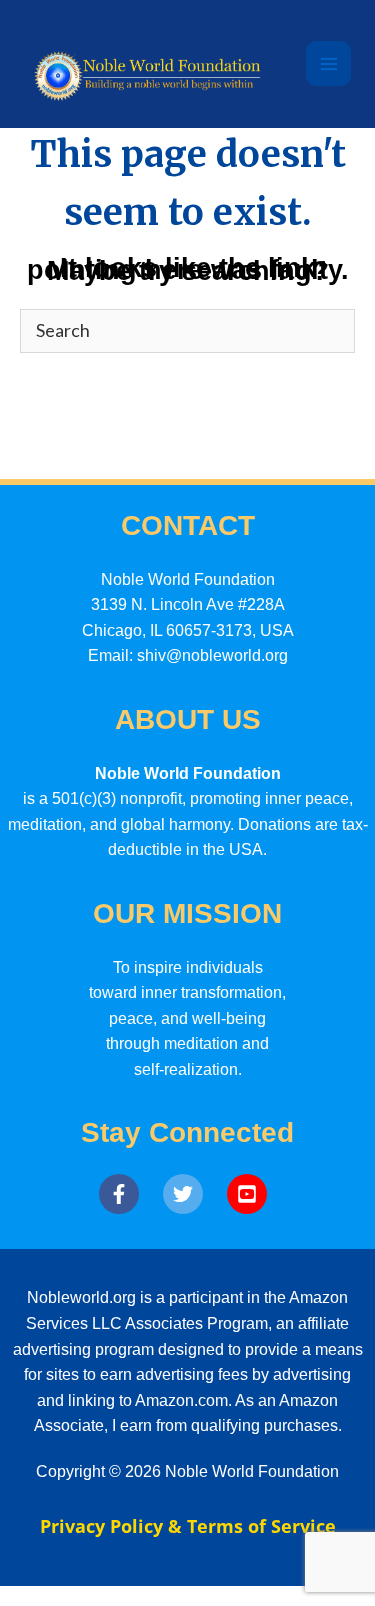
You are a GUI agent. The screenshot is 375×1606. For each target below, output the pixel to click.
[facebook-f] (129, 1194)
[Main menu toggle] (328, 63)
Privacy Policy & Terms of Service (188, 1526)
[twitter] (193, 1194)
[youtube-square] (252, 1194)
